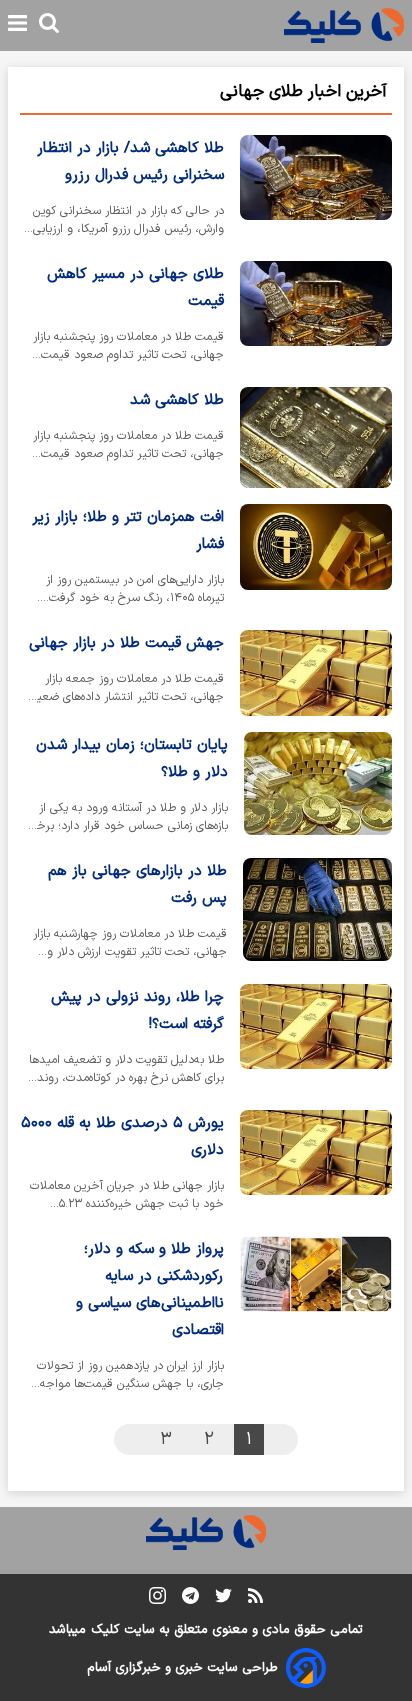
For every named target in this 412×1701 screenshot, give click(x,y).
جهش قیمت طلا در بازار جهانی (126, 643)
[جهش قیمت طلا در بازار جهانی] (316, 672)
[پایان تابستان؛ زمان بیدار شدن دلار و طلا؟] (318, 787)
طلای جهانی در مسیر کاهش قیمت (135, 288)
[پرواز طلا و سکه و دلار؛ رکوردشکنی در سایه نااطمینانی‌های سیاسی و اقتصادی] (316, 1318)
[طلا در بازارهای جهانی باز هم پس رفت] (317, 913)
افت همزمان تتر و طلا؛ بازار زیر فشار (128, 531)
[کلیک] (344, 25)
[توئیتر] (223, 1599)
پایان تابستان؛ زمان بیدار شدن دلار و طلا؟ (132, 759)
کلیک (105, 1630)
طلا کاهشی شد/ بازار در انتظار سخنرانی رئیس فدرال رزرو (130, 162)
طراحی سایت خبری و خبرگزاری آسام (182, 1668)
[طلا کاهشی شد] (316, 437)
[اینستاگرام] (157, 1599)
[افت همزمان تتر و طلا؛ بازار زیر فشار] (316, 559)
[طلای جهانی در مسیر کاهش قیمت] (316, 316)
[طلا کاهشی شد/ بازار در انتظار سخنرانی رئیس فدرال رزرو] (316, 190)
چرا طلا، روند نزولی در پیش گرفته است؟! (137, 1011)
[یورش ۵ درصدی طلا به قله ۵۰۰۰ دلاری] (316, 1165)
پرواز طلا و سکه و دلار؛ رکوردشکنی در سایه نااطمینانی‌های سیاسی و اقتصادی (150, 1290)
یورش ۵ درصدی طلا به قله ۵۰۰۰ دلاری (122, 1137)
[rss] (255, 1599)
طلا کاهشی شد (177, 400)
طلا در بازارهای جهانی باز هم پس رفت (137, 885)
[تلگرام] (190, 1599)
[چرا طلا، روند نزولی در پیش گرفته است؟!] (316, 1039)
